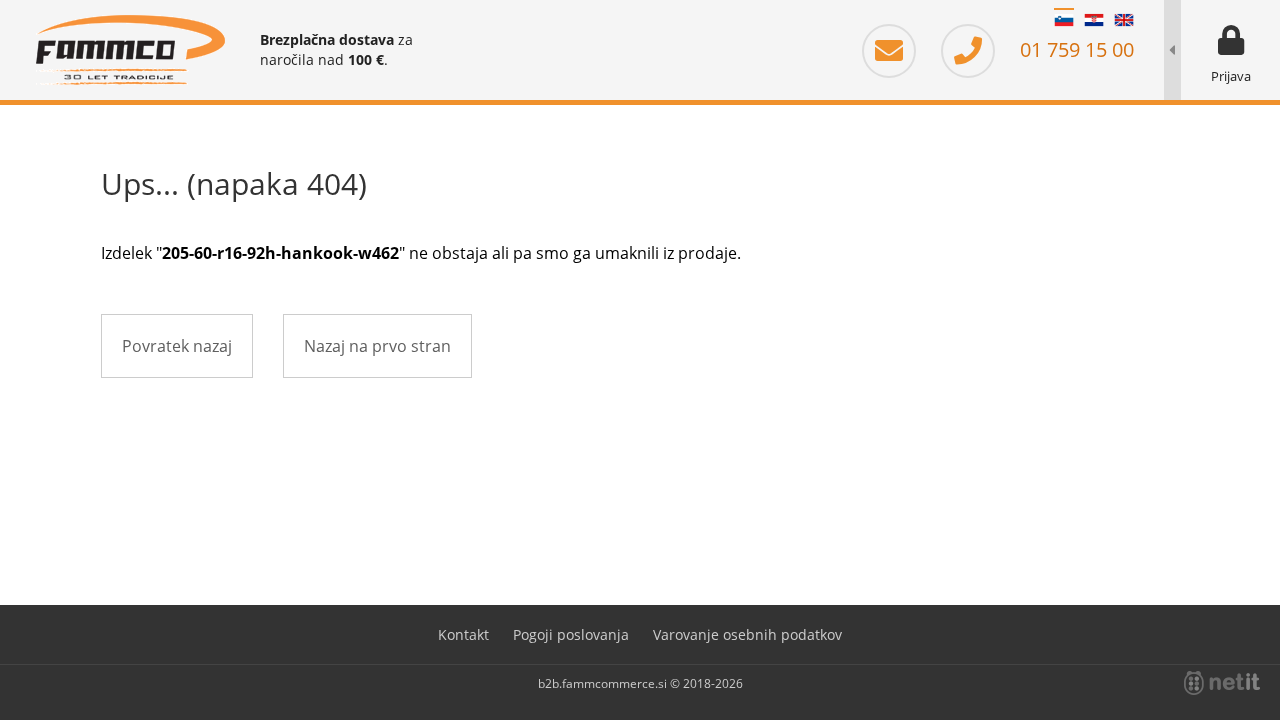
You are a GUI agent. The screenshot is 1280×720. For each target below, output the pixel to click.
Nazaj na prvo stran (377, 346)
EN (1124, 20)
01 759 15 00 (1074, 49)
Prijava (1231, 76)
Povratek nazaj (177, 346)
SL (1064, 20)
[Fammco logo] (130, 50)
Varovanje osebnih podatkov (747, 634)
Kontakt (463, 634)
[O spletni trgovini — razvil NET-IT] (1222, 683)
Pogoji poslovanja (571, 634)
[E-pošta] (899, 49)
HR (1094, 20)
